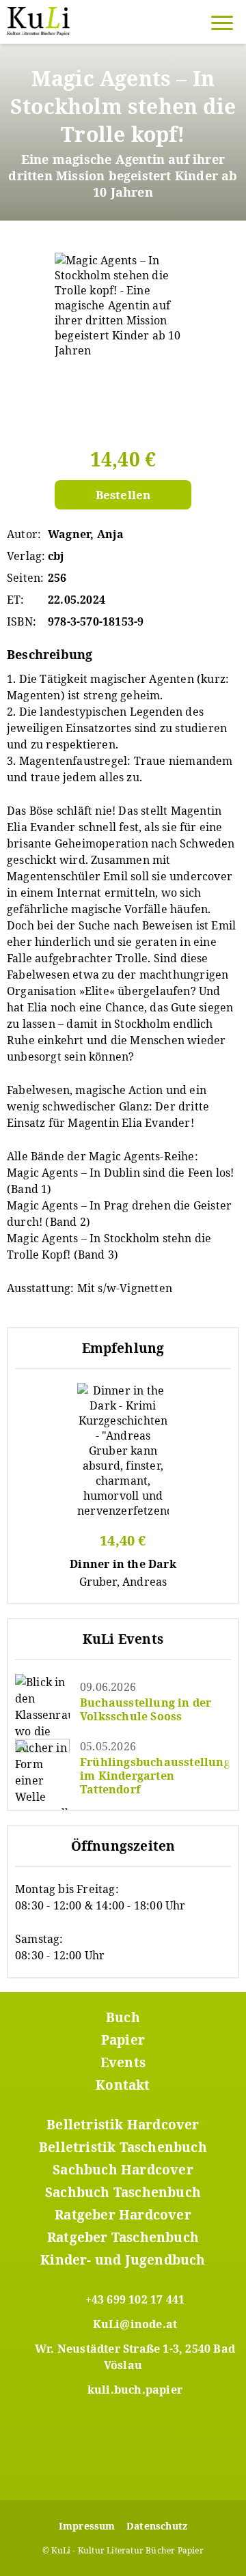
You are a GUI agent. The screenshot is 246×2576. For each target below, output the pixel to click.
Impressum (87, 2526)
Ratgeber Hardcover (123, 2215)
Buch (123, 2017)
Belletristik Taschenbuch (123, 2147)
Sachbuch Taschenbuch (123, 2192)
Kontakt (123, 2085)
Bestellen (123, 495)
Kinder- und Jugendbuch (123, 2260)
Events (123, 2062)
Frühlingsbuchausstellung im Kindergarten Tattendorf (155, 1776)
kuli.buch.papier (135, 2390)
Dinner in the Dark (123, 1564)
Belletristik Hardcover (123, 2125)
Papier (123, 2040)
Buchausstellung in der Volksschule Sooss (146, 1709)
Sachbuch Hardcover (123, 2170)
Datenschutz (157, 2526)
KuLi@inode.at (135, 2324)
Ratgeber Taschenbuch (123, 2237)
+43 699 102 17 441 (135, 2299)
